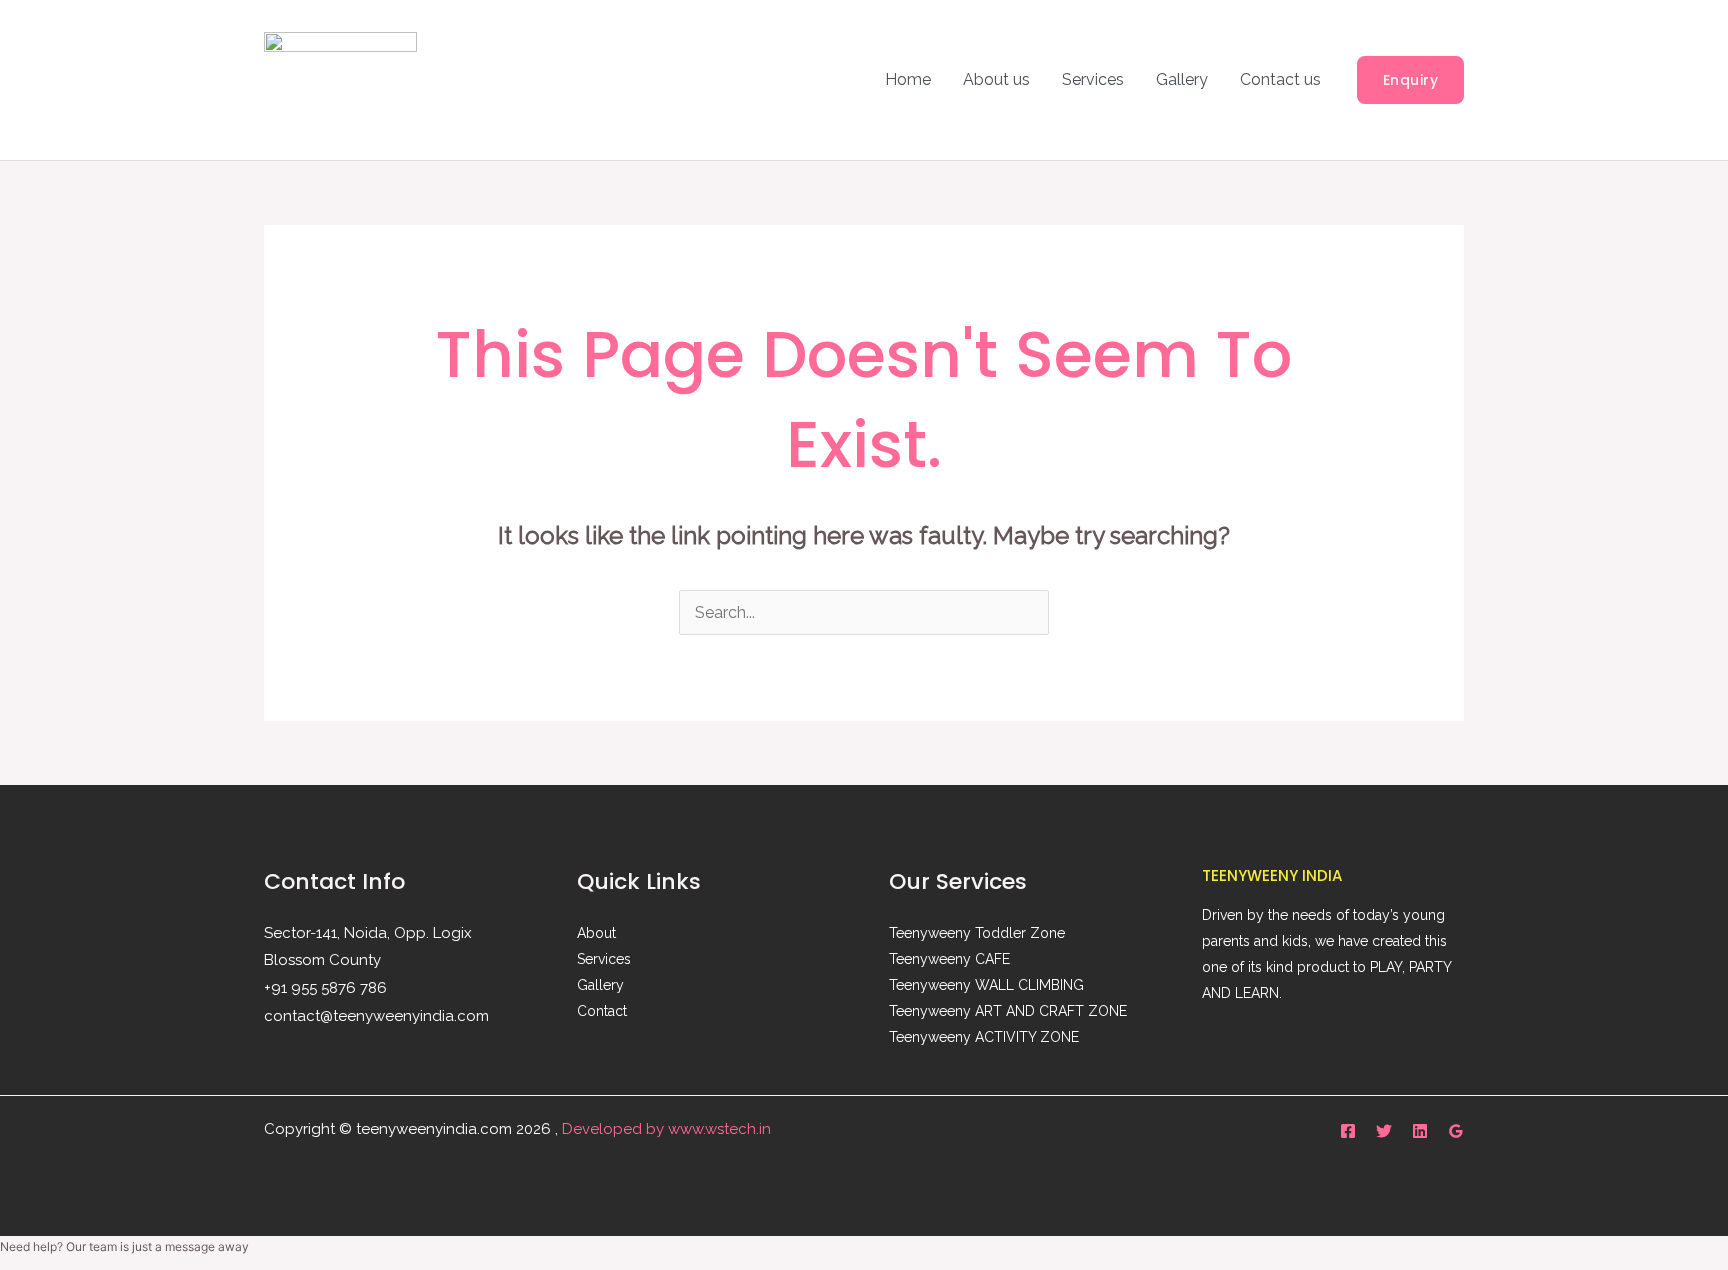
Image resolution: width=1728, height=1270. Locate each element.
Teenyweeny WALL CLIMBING (986, 985)
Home (908, 79)
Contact (602, 1011)
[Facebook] (1348, 1131)
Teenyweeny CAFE (949, 959)
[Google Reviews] (1456, 1131)
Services (1093, 79)
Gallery (1182, 79)
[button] (1411, 80)
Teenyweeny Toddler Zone (977, 933)
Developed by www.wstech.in (666, 1129)
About (596, 933)
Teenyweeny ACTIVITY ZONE (984, 1037)
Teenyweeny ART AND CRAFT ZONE (1008, 1011)
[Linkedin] (1420, 1131)
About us (996, 79)
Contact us (1280, 79)
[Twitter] (1384, 1131)
